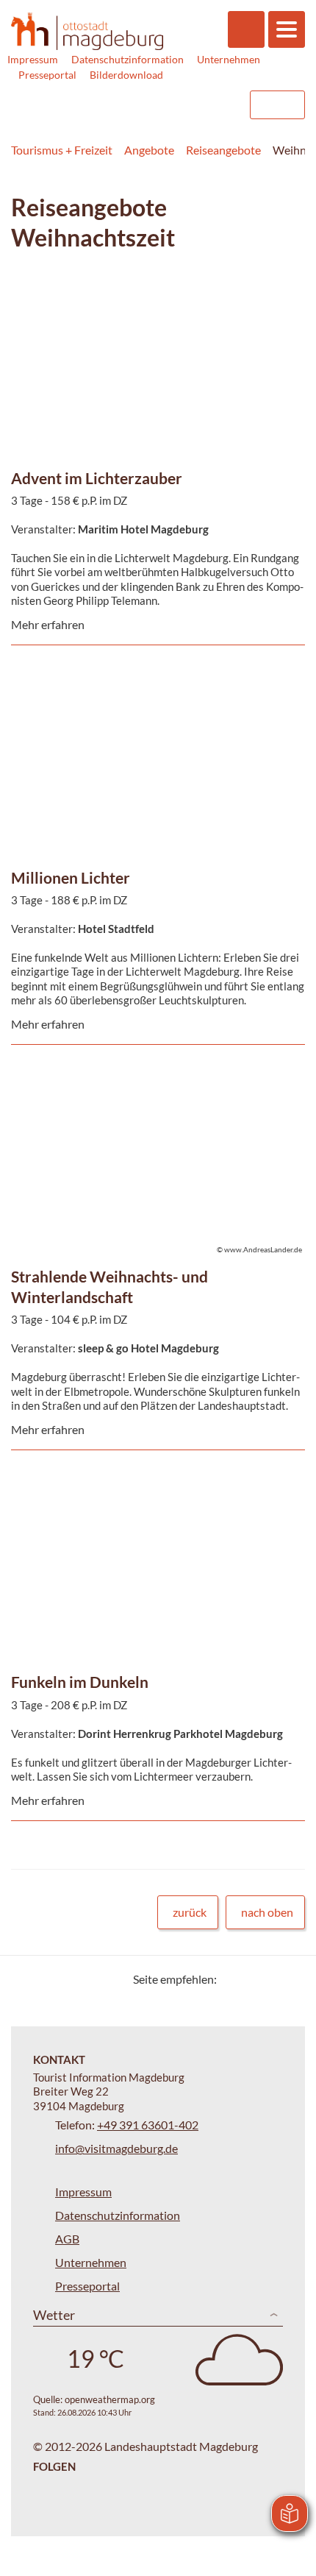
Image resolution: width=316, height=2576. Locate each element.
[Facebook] (252, 1979)
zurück (190, 1912)
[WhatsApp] (288, 1979)
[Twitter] (233, 1979)
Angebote (149, 150)
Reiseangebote (223, 150)
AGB (67, 2239)
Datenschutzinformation (128, 59)
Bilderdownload (126, 75)
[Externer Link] (145, 105)
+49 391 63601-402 (148, 2125)
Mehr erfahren (154, 315)
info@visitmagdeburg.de (116, 2148)
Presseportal (47, 75)
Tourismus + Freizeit (62, 150)
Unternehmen (229, 59)
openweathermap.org (110, 2399)
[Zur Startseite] (87, 32)
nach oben (267, 1912)
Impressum (33, 59)
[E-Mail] (270, 1979)
